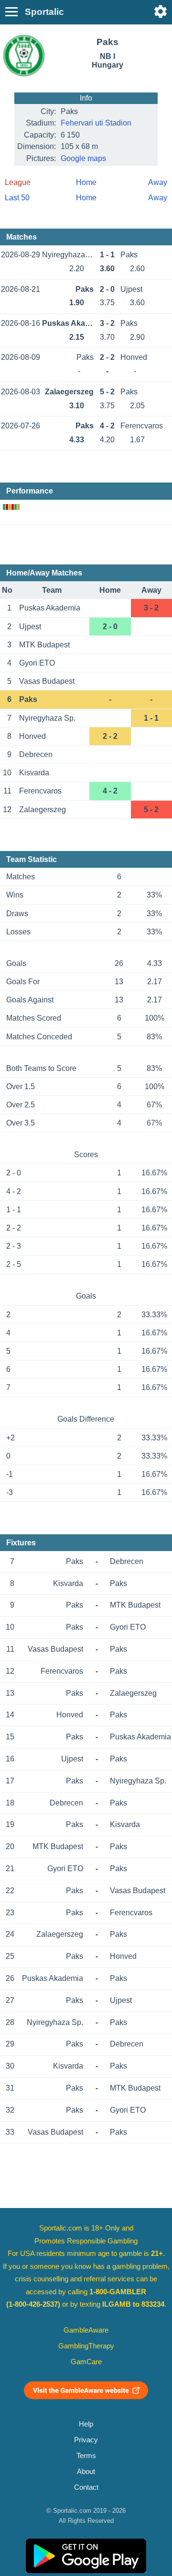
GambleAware (86, 2330)
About (86, 2472)
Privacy (86, 2440)
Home (86, 182)
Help (86, 2424)
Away (158, 182)
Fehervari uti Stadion (96, 123)
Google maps (83, 158)
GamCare (86, 2362)
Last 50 (17, 198)
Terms (86, 2456)
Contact (86, 2487)
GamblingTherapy (86, 2346)
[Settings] (161, 11)
